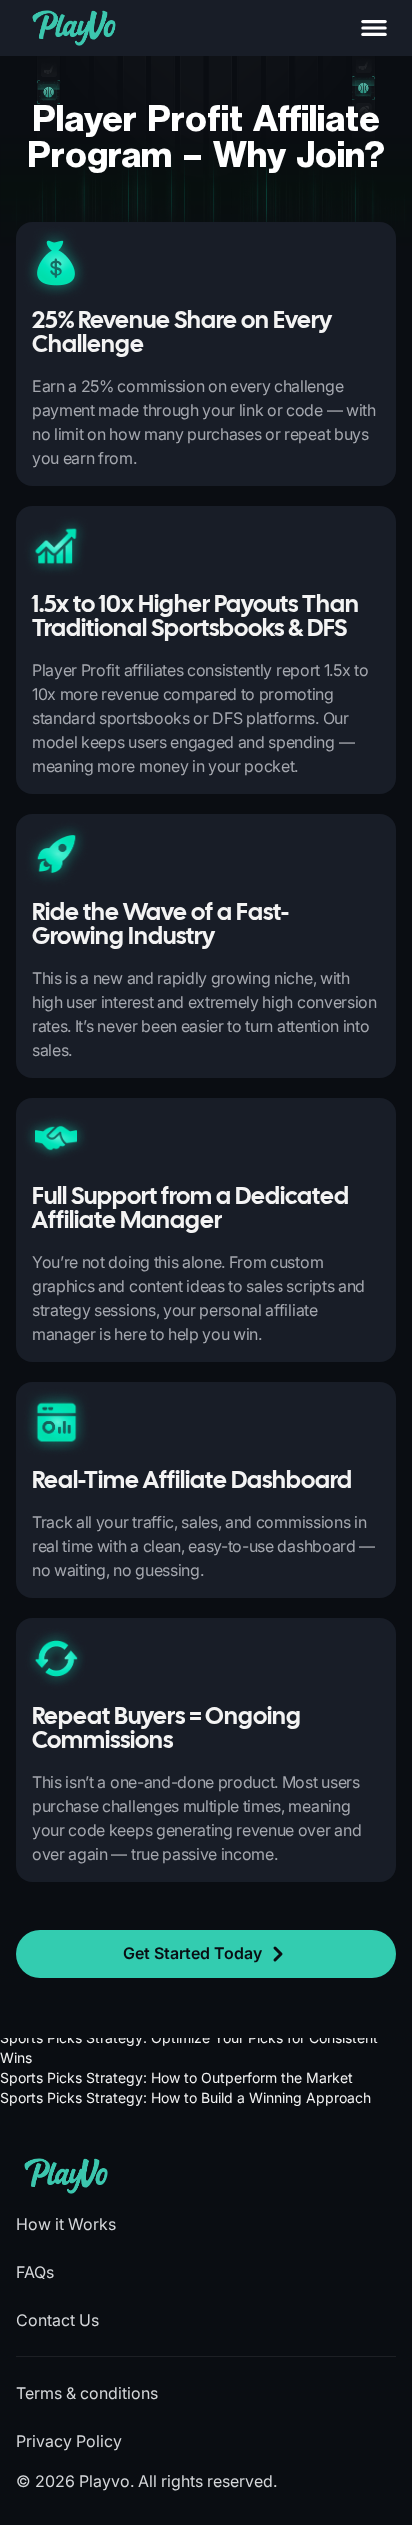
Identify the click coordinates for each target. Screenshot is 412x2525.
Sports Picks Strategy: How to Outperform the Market (176, 2077)
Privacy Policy (69, 2441)
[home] (74, 28)
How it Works (66, 2224)
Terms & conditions (87, 2393)
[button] (374, 28)
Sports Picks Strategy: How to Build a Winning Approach (185, 2097)
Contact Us (57, 2320)
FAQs (35, 2272)
